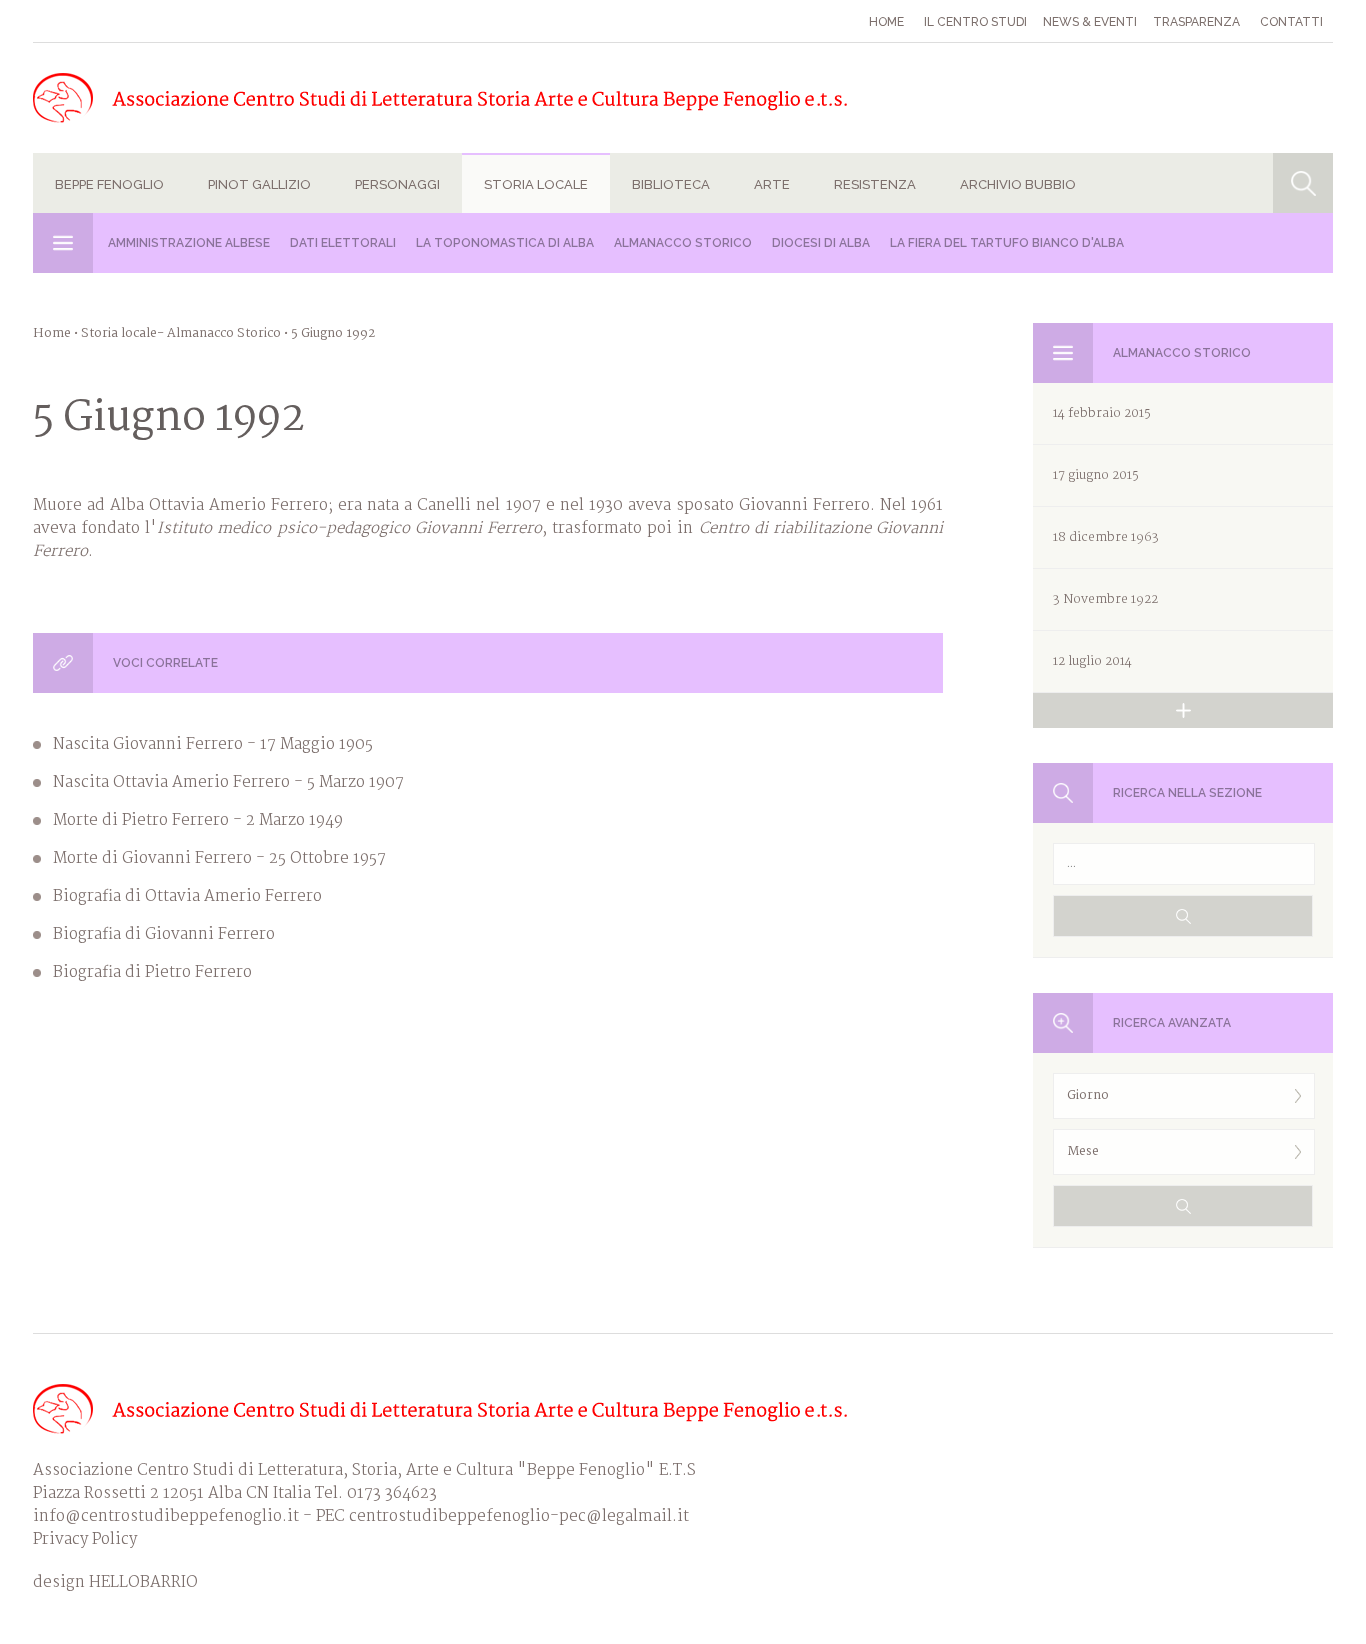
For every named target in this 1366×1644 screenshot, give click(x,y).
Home (886, 22)
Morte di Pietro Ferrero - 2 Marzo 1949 (198, 820)
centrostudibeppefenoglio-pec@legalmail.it (519, 1516)
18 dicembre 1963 (1106, 537)
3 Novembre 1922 (1105, 599)
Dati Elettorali (343, 243)
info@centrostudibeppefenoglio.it (166, 1516)
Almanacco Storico (683, 243)
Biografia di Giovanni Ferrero (164, 934)
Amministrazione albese (189, 243)
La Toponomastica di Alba (505, 243)
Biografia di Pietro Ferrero (152, 972)
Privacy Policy (85, 1539)
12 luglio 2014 (1092, 661)
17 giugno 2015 (1096, 475)
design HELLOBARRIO (115, 1582)
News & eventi (1090, 22)
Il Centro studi (975, 22)
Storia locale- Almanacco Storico (181, 333)
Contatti (1291, 22)
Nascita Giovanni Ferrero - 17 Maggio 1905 (213, 744)
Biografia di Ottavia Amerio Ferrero (187, 896)
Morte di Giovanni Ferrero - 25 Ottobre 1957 (219, 858)
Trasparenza (1196, 22)
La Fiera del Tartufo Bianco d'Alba (1007, 243)
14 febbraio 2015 (1102, 413)
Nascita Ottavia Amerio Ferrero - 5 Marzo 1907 (228, 782)
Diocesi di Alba (821, 243)
